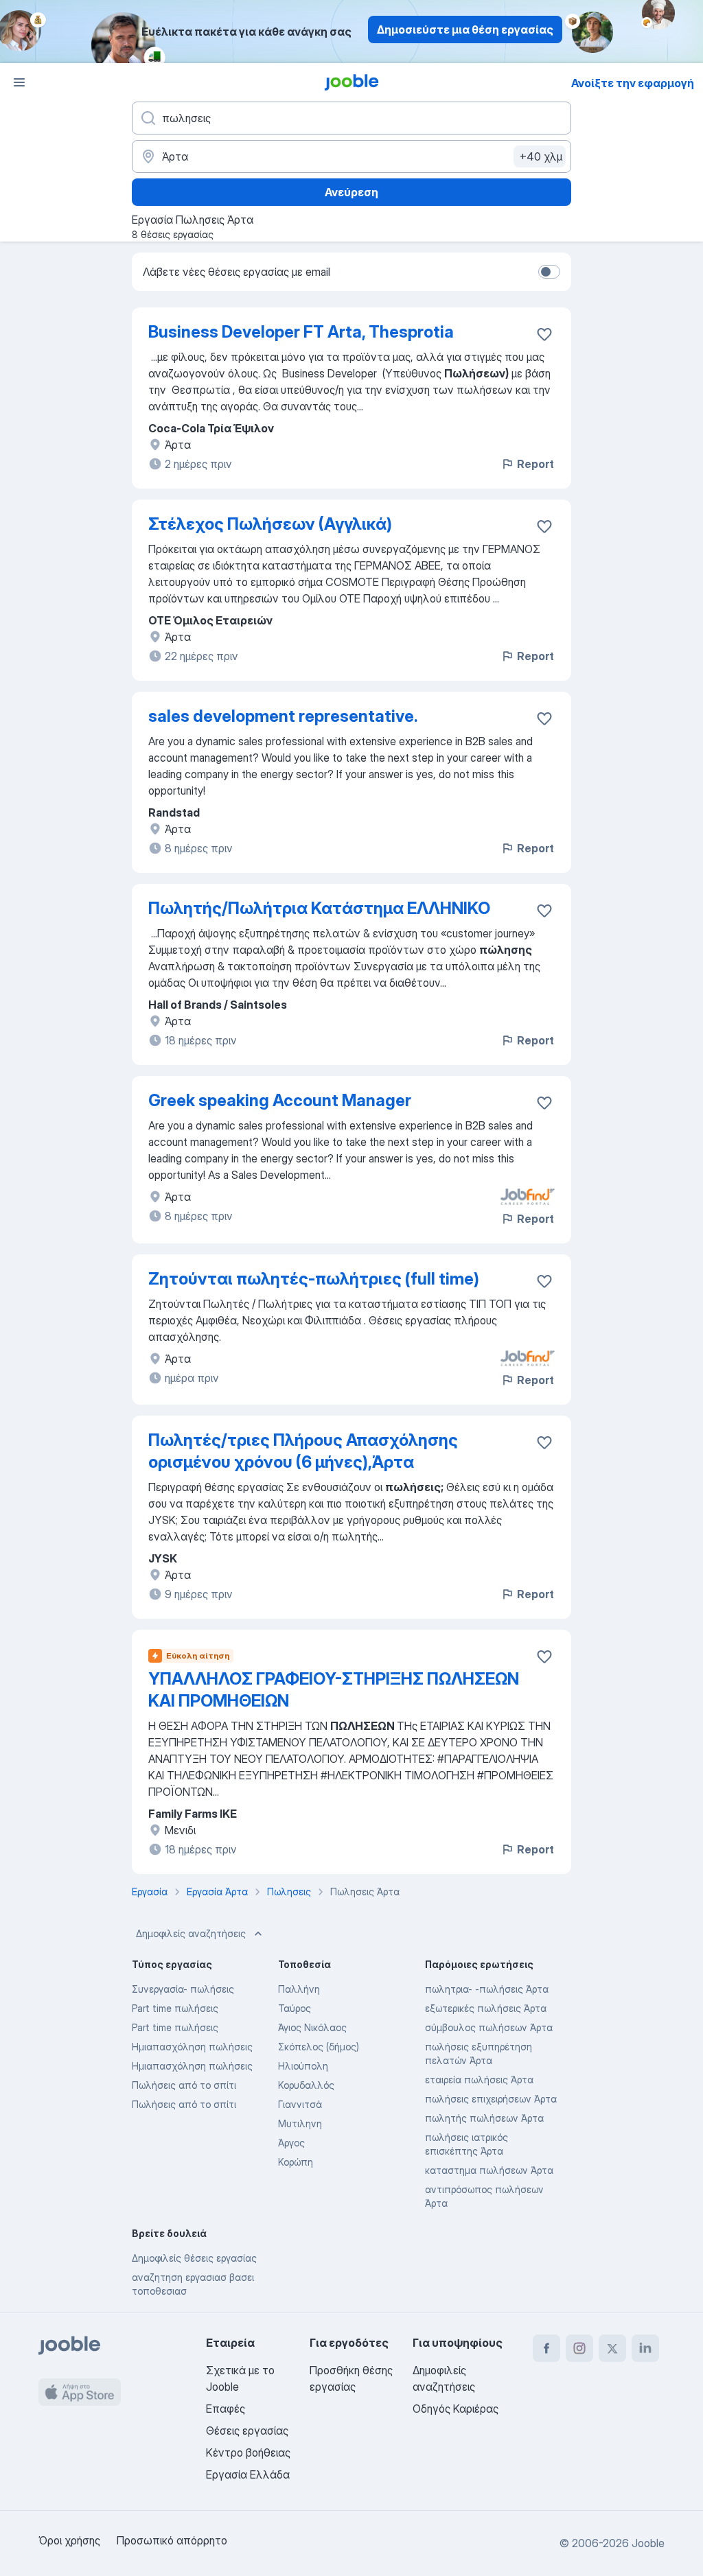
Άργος (291, 2143)
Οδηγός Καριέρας (456, 2409)
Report (535, 464)
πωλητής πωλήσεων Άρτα (484, 2118)
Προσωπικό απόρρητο (172, 2540)
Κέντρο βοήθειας (248, 2452)
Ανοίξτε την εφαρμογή (633, 83)
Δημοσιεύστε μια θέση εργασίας (465, 30)
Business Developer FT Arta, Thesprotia (301, 332)
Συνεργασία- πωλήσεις (183, 1989)
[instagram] (579, 2348)
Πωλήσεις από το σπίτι (184, 2085)
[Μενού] (19, 82)
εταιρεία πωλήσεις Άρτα (479, 2080)
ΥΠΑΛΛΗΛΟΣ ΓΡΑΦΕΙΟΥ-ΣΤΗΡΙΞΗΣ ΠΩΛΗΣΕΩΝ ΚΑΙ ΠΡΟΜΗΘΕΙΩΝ (334, 1690)
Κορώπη (296, 2162)
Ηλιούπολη (303, 2066)
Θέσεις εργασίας (247, 2431)
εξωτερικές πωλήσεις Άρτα (486, 2008)
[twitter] (612, 2348)
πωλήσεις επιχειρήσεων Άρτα (491, 2099)
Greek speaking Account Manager (280, 1100)
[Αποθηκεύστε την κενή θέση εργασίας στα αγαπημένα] (544, 334)
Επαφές (226, 2409)
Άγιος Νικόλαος (312, 2027)
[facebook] (546, 2348)
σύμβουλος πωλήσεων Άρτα (489, 2027)
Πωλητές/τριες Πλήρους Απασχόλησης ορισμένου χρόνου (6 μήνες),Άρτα (303, 1451)
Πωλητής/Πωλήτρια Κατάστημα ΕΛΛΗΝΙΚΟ (319, 908)
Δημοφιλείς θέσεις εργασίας (194, 2258)
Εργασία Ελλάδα (248, 2474)
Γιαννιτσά (300, 2104)
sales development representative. (283, 716)
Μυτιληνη (300, 2123)
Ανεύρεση (351, 192)
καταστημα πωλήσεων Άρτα (489, 2170)
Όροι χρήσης (69, 2540)
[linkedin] (645, 2348)
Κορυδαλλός (306, 2085)
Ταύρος (295, 2008)
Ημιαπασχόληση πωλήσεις (192, 2047)
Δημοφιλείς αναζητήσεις (191, 1933)
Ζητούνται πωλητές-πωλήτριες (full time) (314, 1279)
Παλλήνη (299, 1989)
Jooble (648, 2543)
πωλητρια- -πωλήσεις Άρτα (487, 1989)
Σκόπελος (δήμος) (319, 2047)
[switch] (549, 272)
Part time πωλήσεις (175, 2008)
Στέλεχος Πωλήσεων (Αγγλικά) (270, 524)
